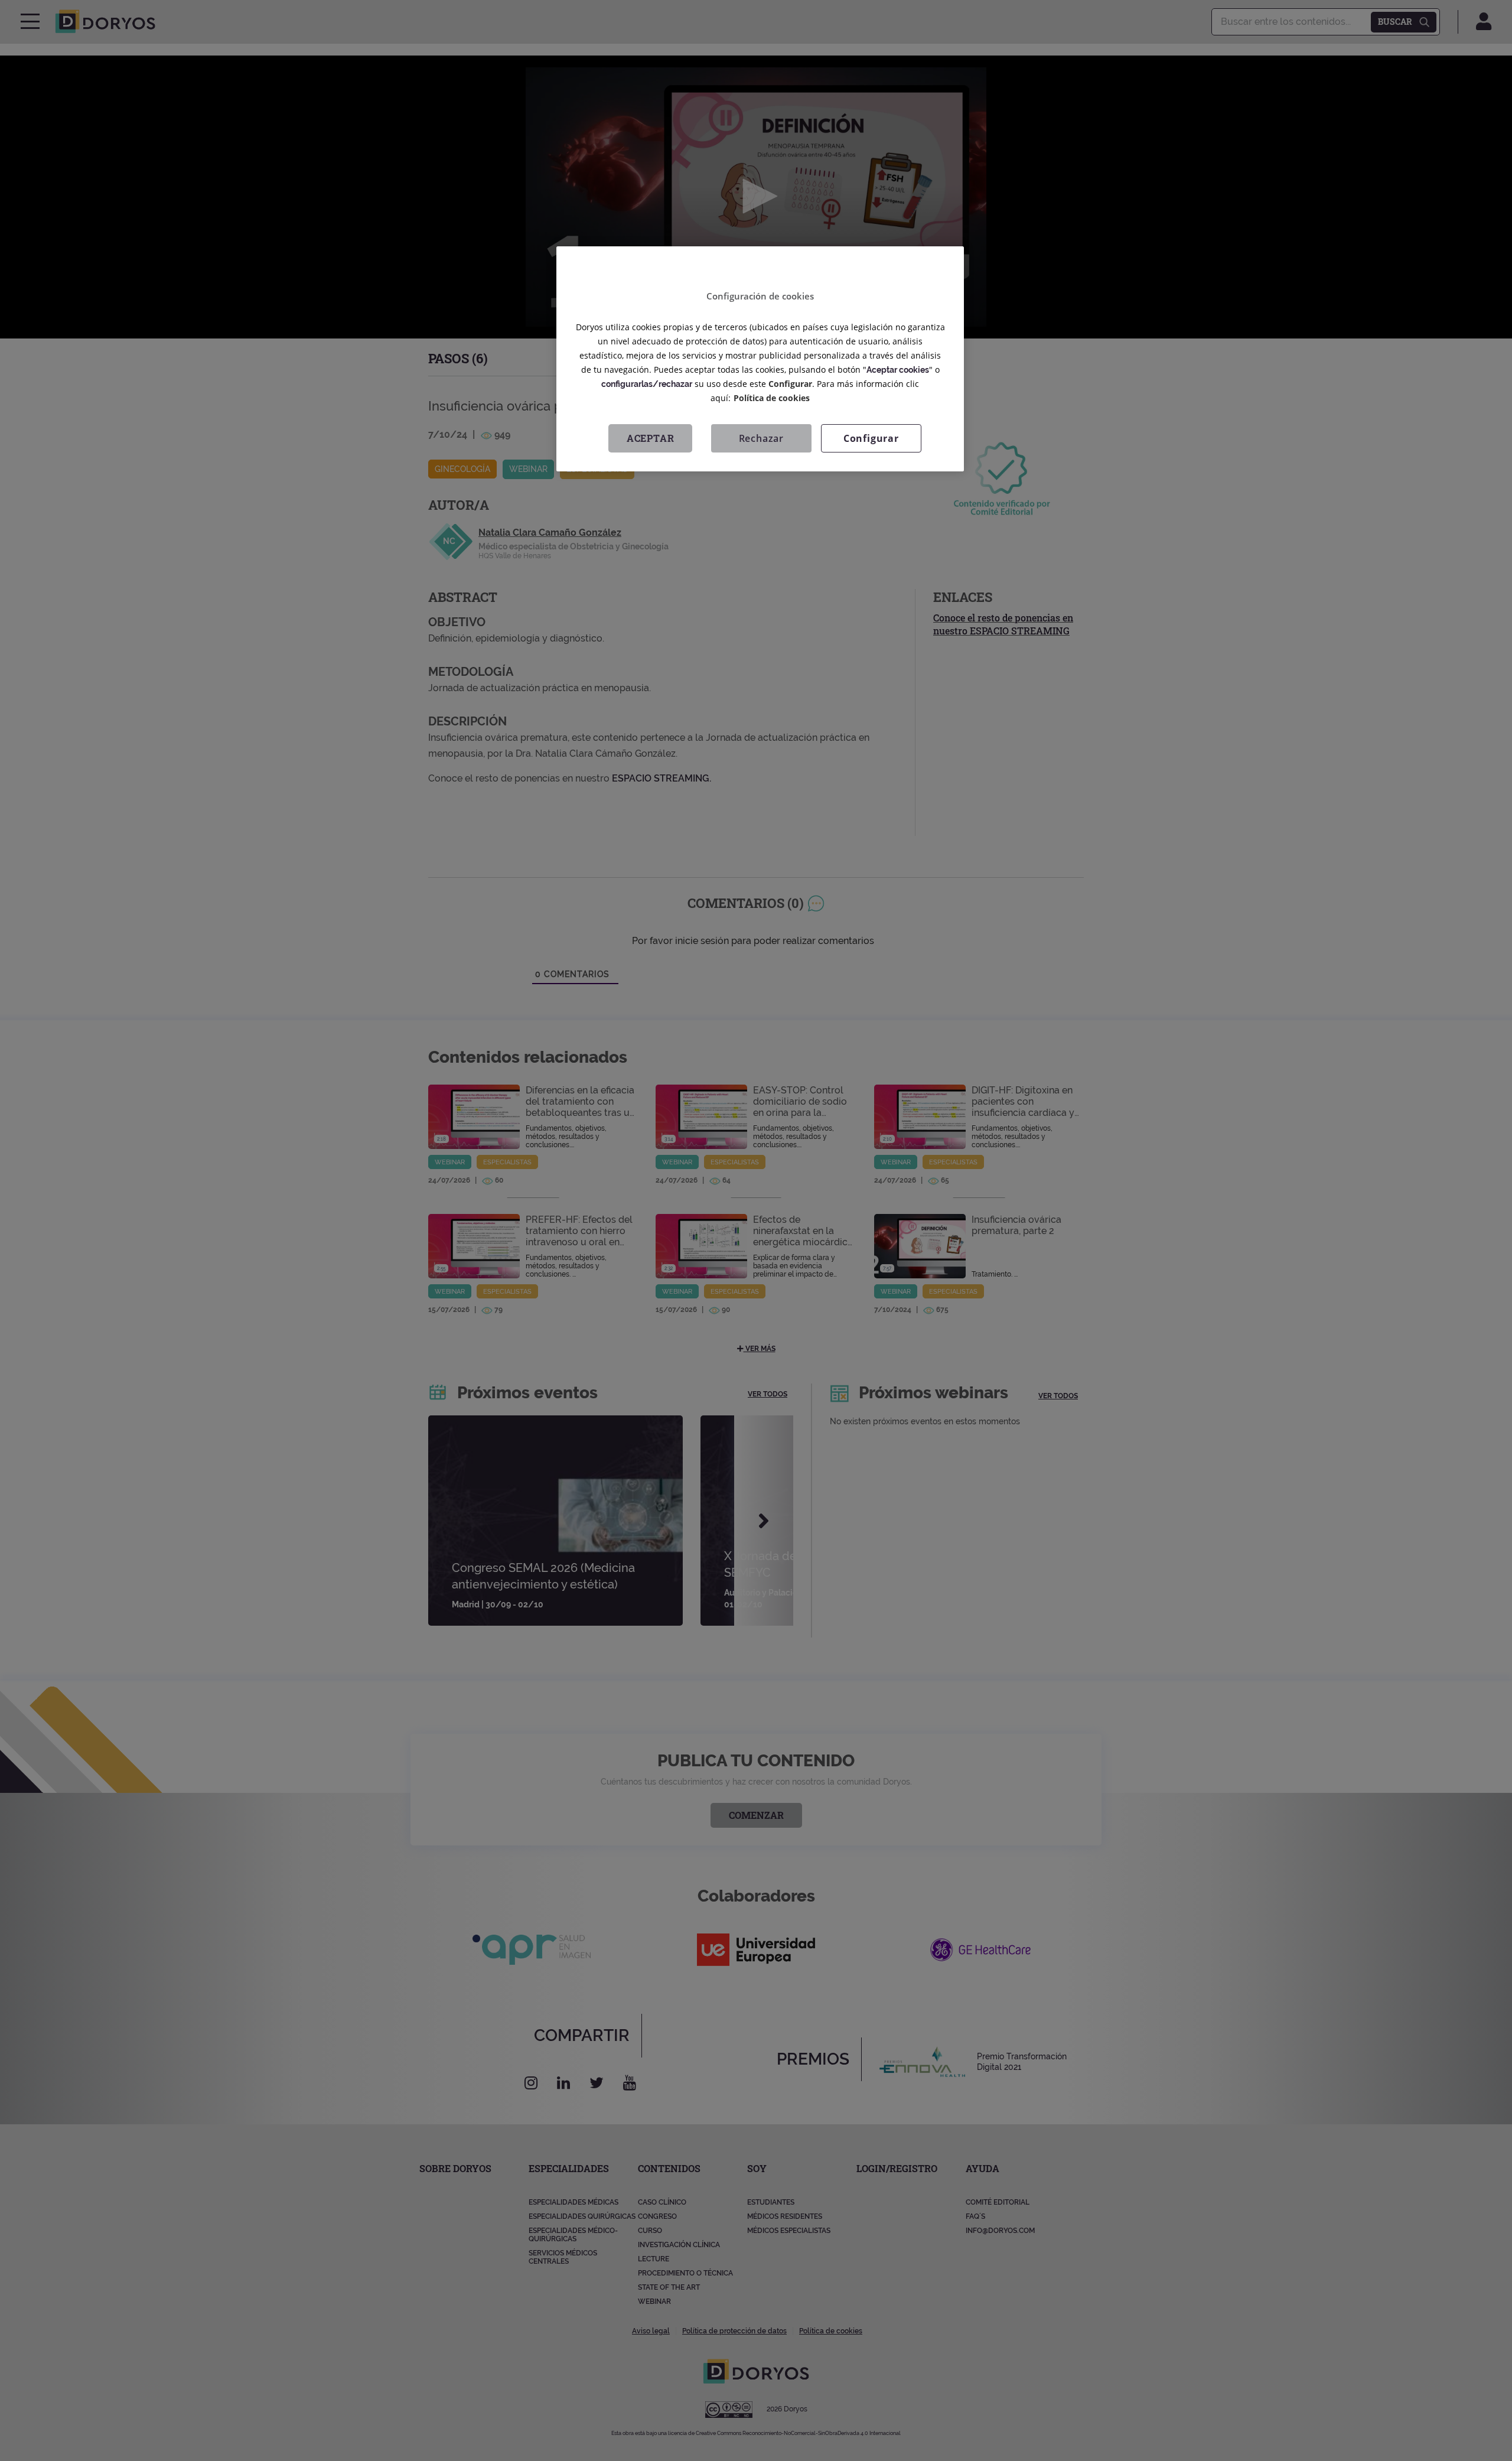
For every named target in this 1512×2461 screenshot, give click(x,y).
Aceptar (651, 437)
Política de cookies (772, 397)
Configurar (871, 438)
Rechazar (761, 438)
